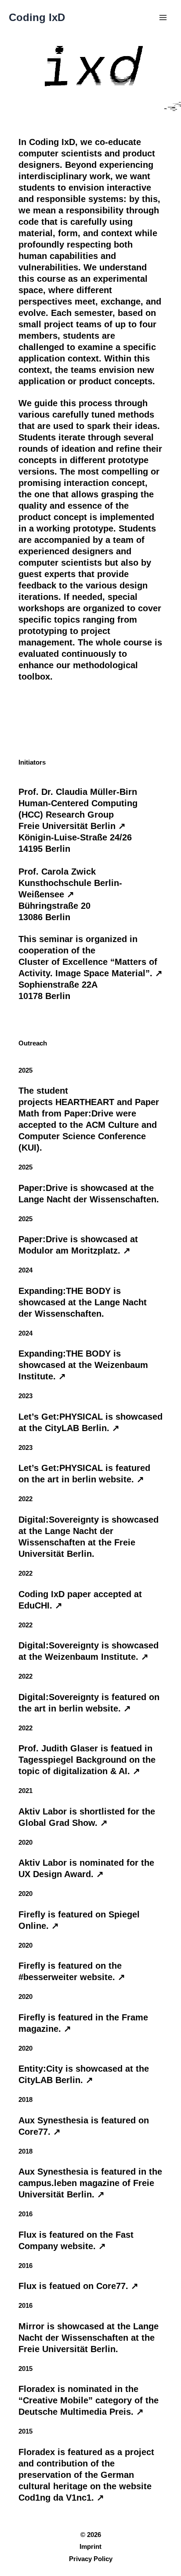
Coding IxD (37, 18)
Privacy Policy (91, 2559)
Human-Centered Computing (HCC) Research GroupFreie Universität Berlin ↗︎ (78, 815)
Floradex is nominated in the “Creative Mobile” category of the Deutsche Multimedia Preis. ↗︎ (89, 2400)
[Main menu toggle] (163, 18)
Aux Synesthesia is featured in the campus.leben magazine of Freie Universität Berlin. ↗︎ (90, 2183)
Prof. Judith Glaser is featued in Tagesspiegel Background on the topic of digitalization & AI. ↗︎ (87, 1760)
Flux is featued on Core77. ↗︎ (78, 2286)
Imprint (90, 2547)
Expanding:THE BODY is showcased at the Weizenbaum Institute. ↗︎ (83, 1365)
